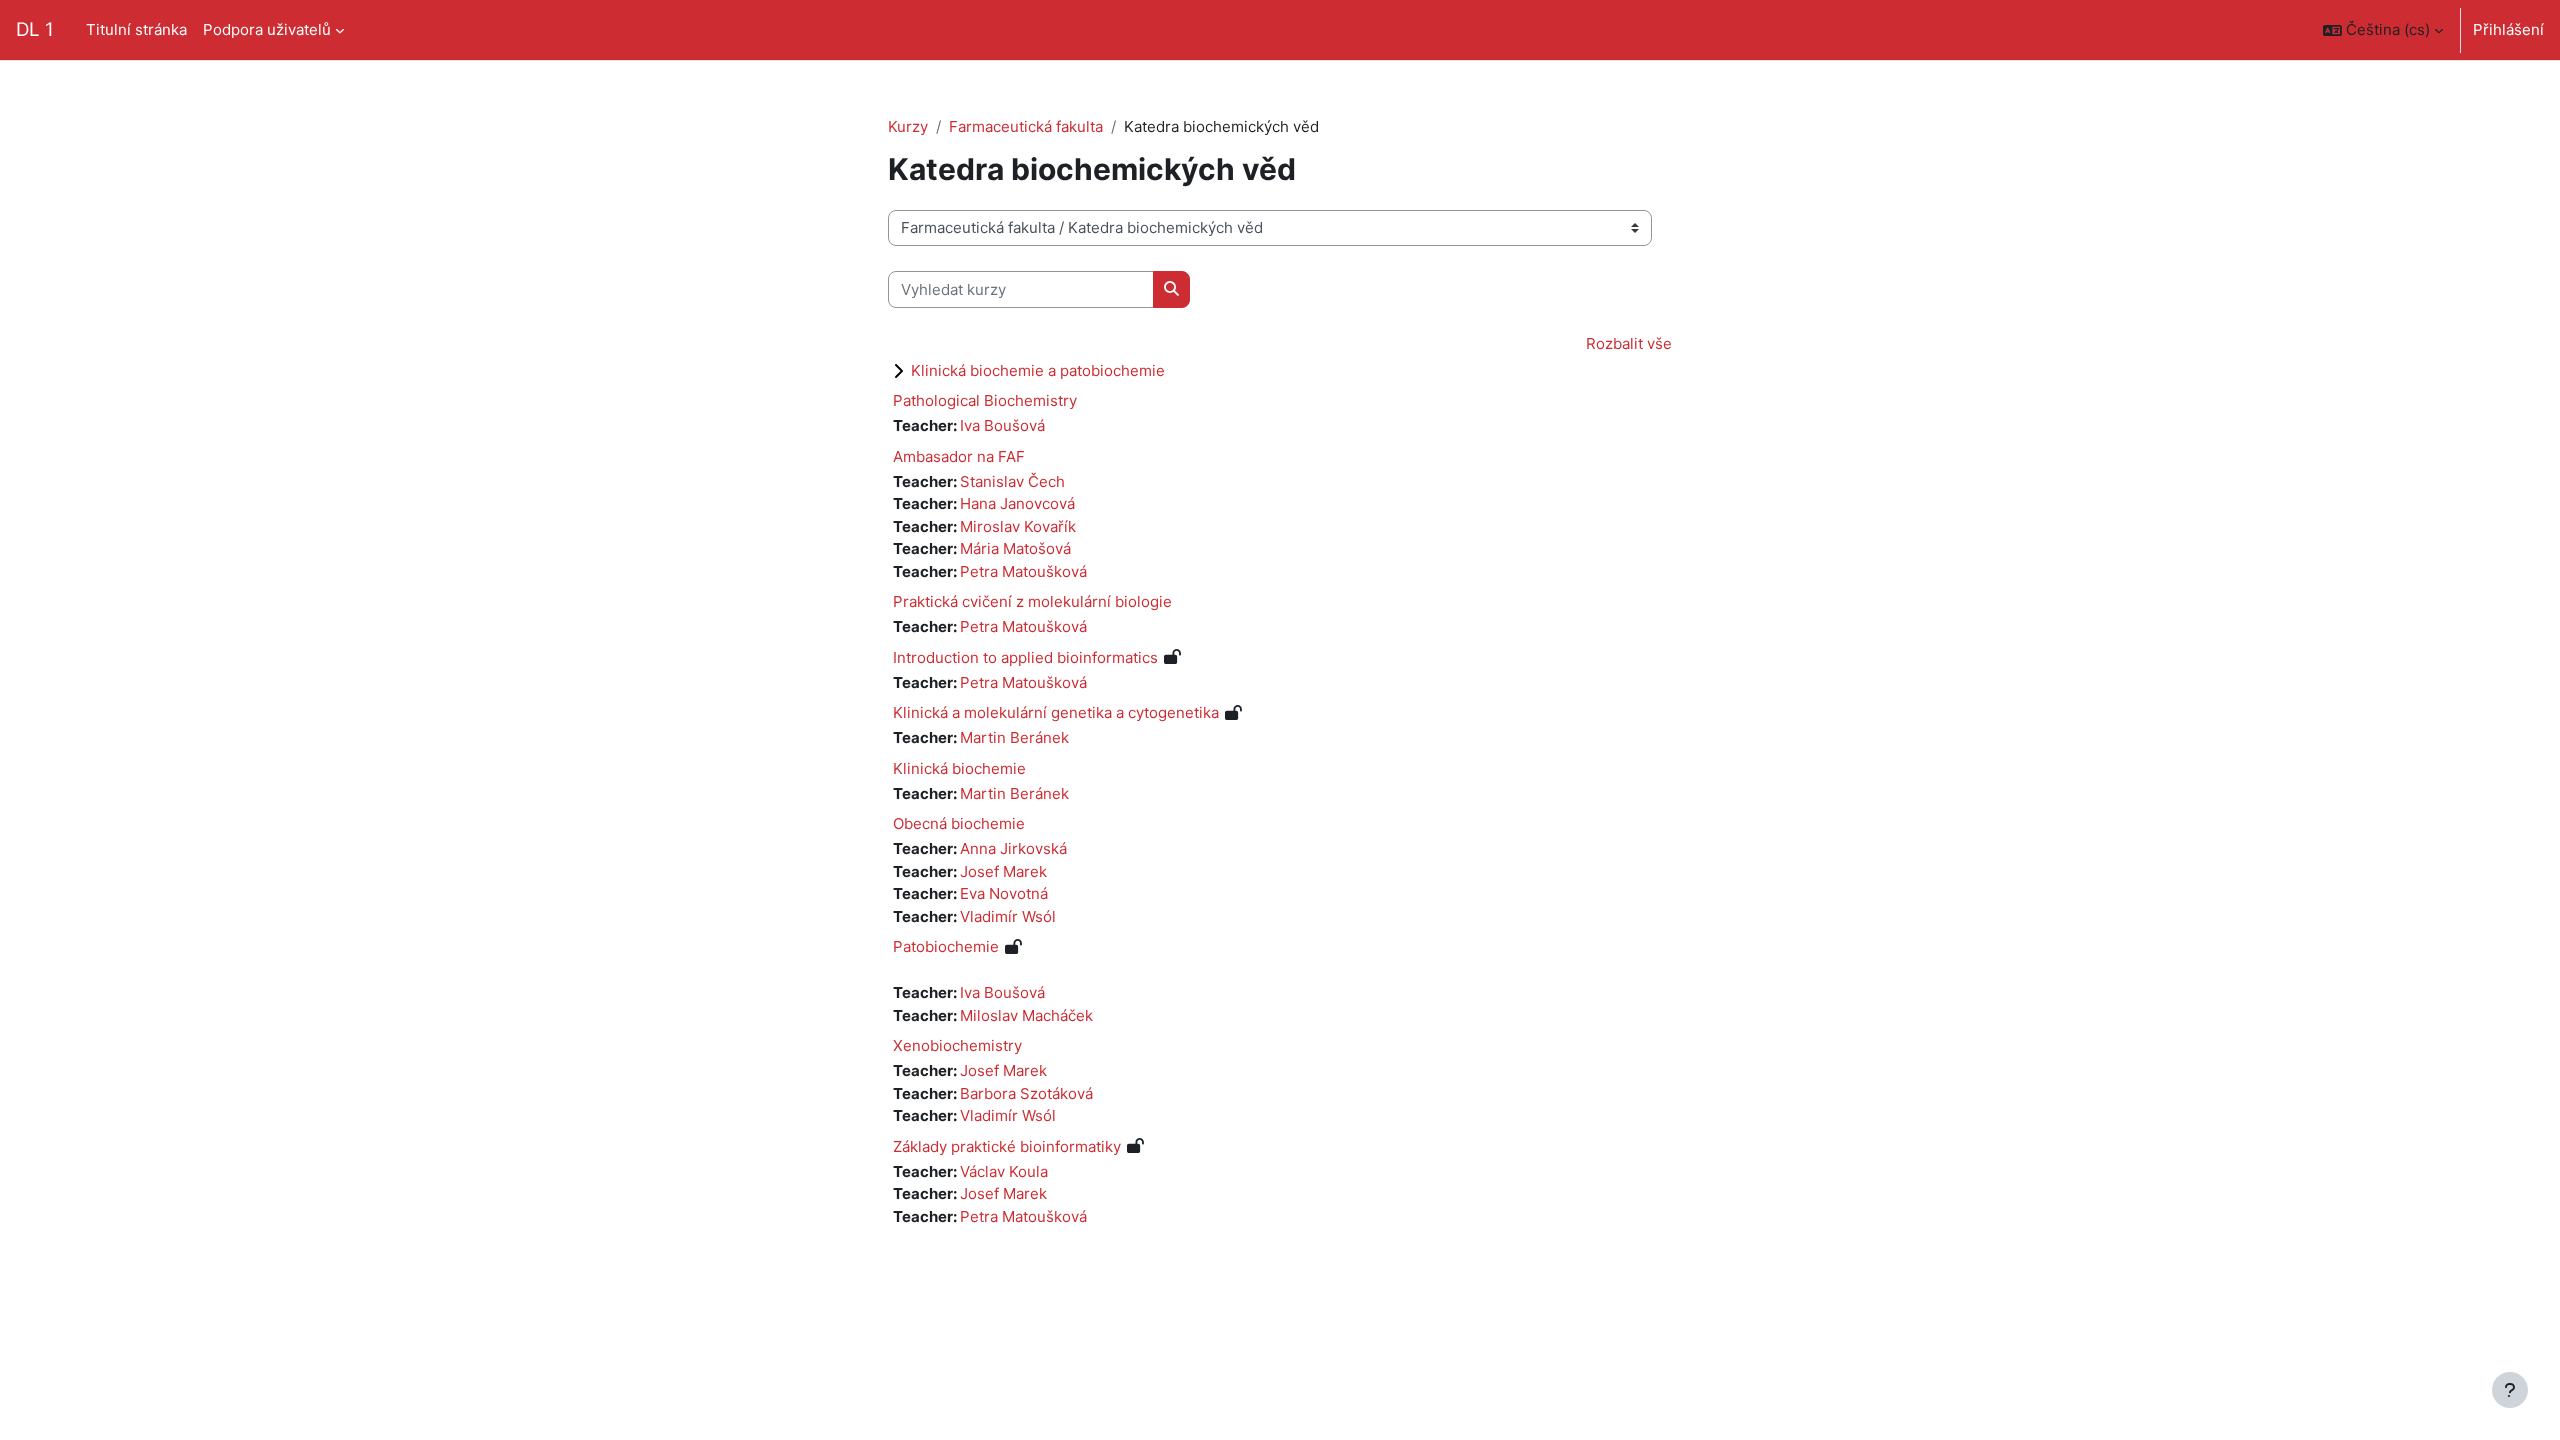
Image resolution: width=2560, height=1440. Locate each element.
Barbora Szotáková (1026, 1093)
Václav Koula (1004, 1171)
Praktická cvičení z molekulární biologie (1032, 601)
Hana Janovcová (1017, 503)
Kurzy (908, 126)
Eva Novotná (1004, 893)
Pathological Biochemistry (985, 400)
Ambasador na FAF (959, 456)
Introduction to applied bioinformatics (1025, 657)
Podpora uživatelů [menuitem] (267, 29)
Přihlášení (2508, 29)
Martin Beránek (1014, 737)
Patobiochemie (946, 946)
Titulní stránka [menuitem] (136, 29)
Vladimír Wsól (1008, 916)
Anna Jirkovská (1013, 848)
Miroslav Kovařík (1018, 526)
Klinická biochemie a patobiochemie (1038, 370)
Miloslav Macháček (1026, 1015)
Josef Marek (1003, 871)
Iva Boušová (1002, 425)
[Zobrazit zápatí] (2510, 1390)
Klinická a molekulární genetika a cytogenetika (1056, 712)
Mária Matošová (1015, 548)
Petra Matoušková (1023, 571)
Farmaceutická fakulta (1026, 126)
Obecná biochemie (959, 823)
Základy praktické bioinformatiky (1007, 1146)
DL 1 (35, 29)
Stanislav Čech (1012, 481)
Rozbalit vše (1629, 343)
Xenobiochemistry (957, 1045)
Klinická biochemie (959, 768)
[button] (2383, 30)
